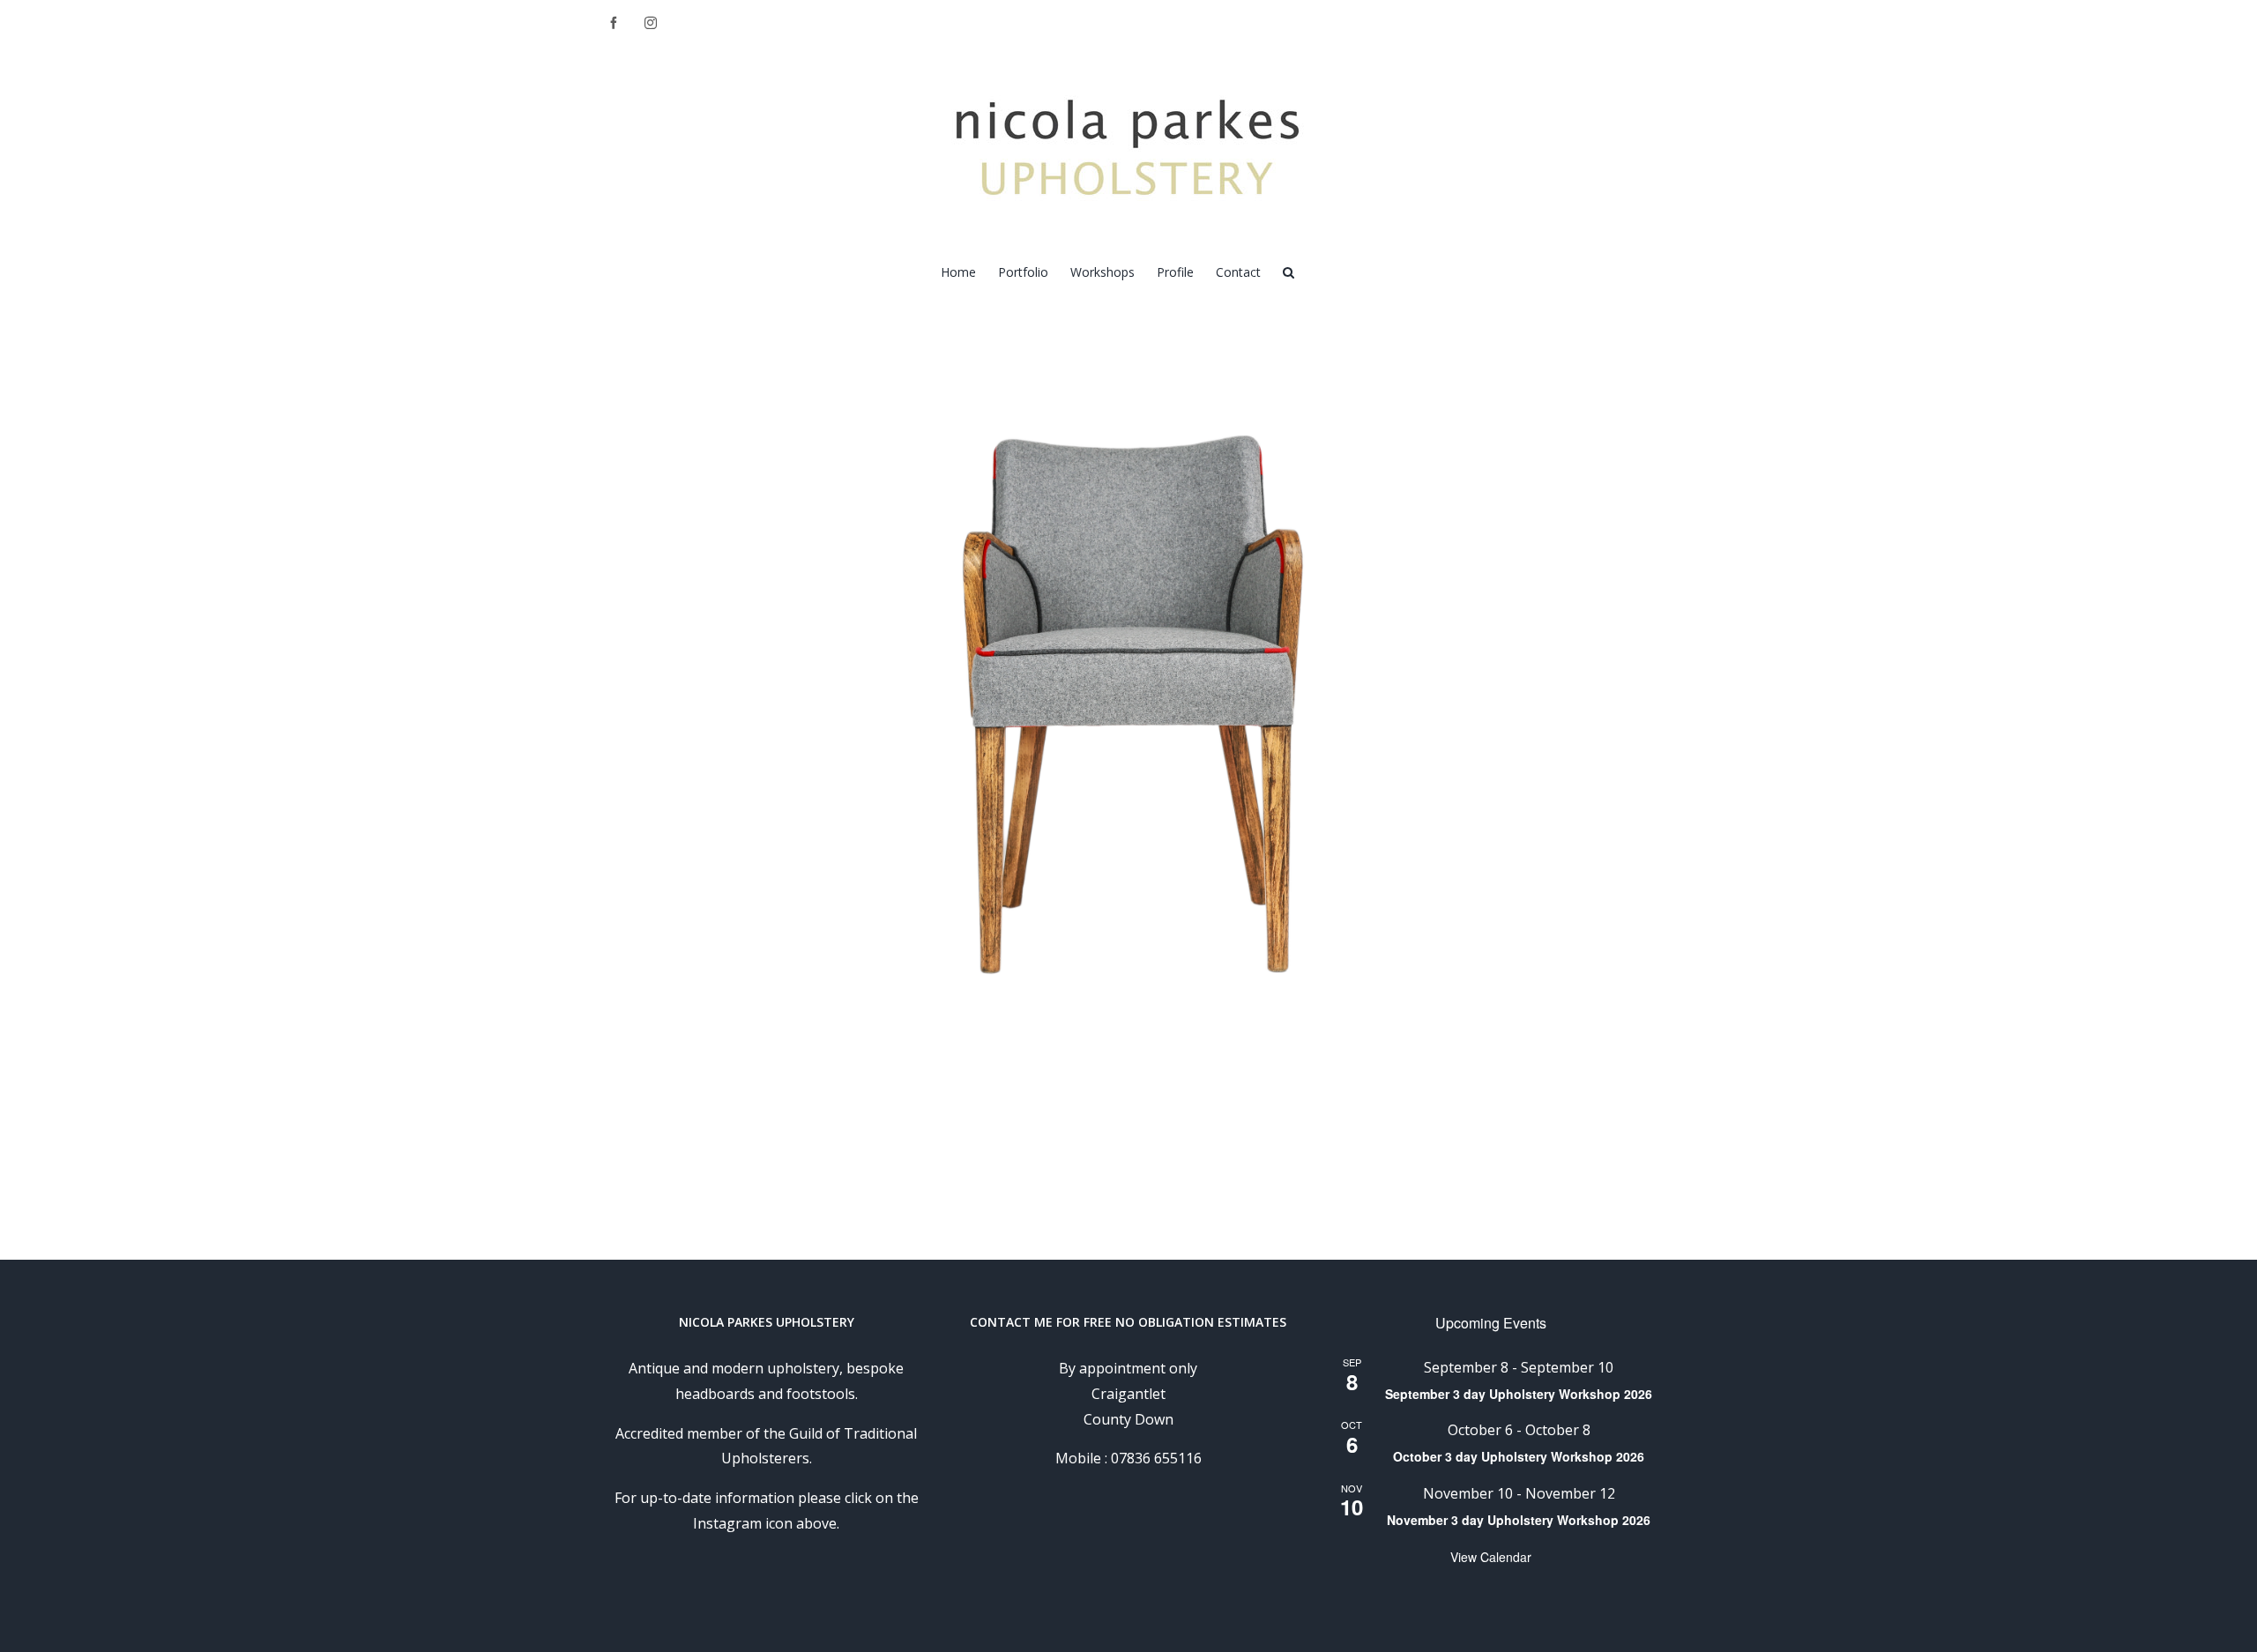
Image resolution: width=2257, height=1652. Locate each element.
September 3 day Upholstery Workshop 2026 (1519, 1394)
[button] (1289, 271)
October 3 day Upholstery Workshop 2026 (1519, 1456)
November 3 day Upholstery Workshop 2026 (1519, 1520)
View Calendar (1491, 1557)
